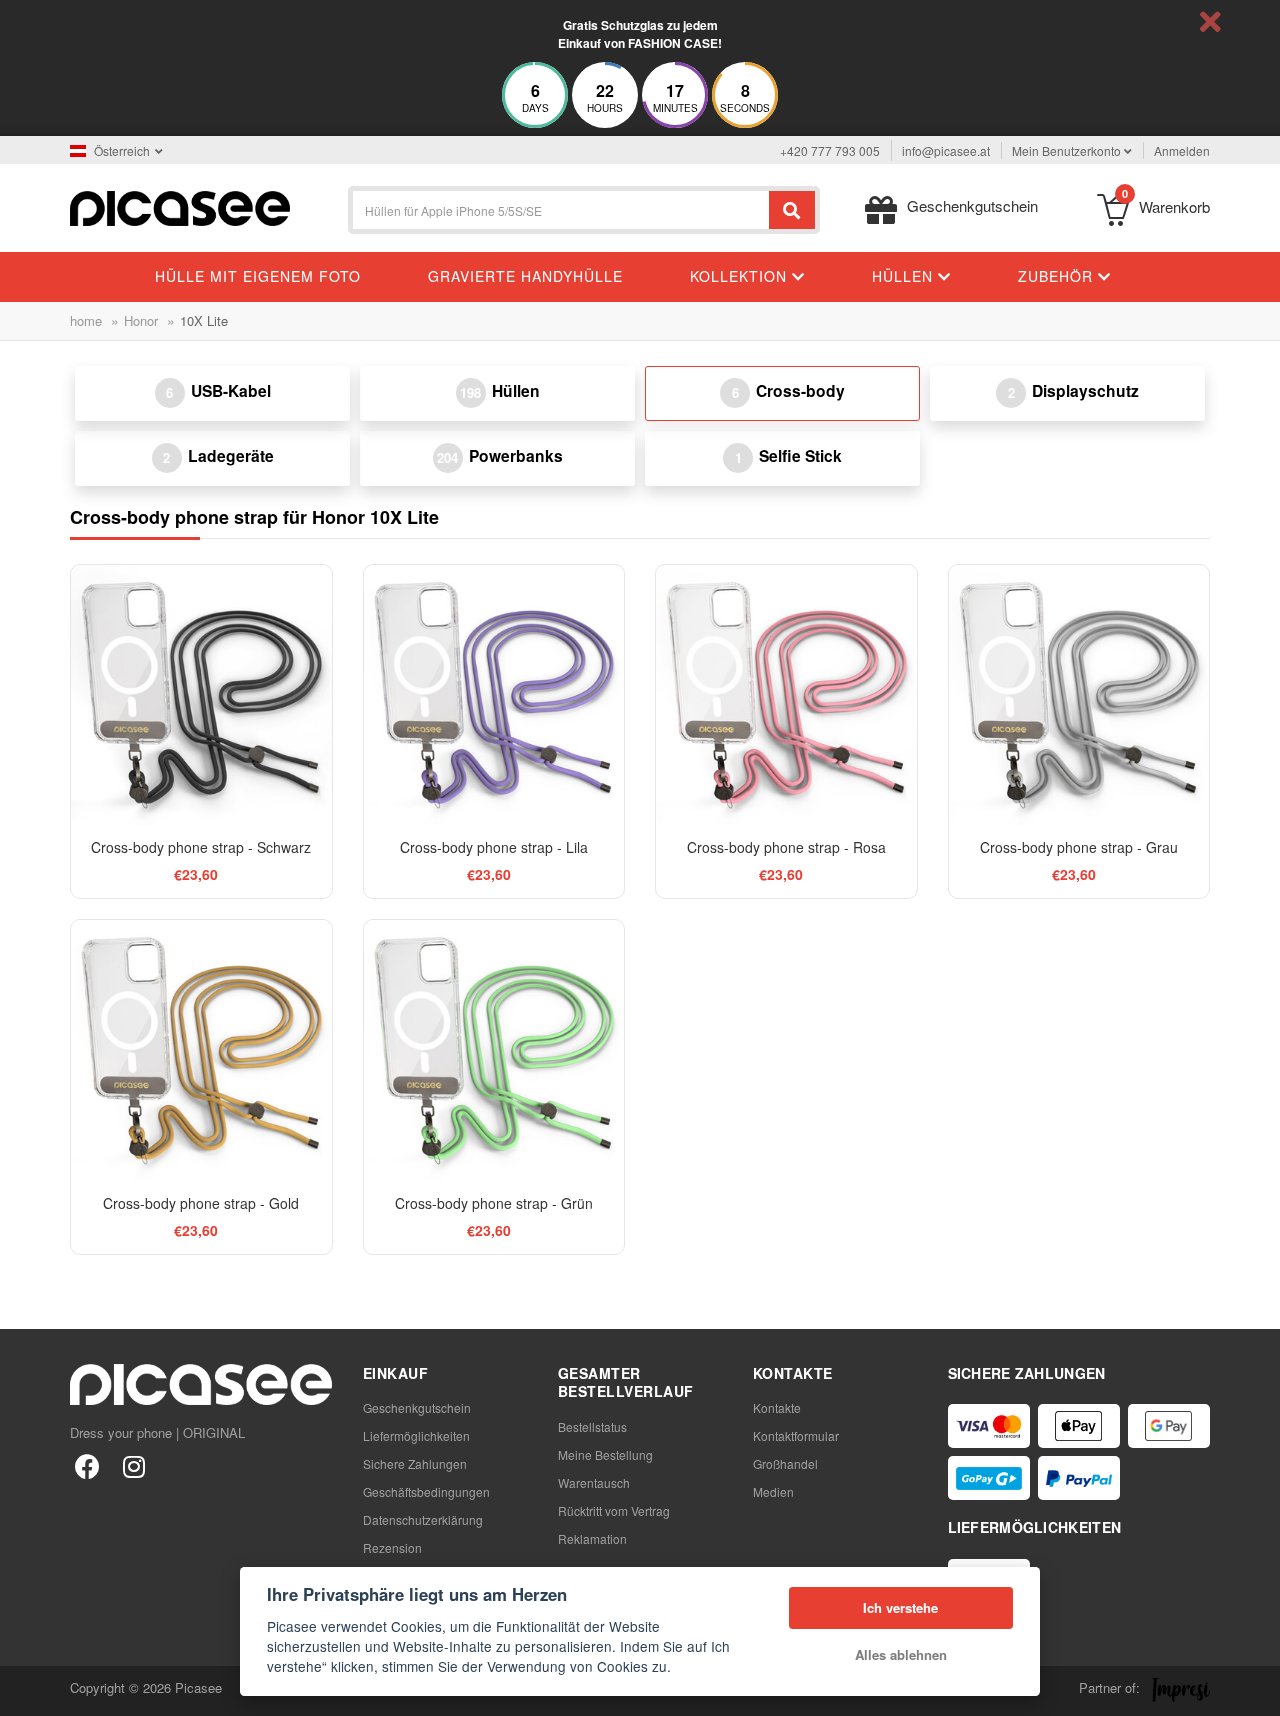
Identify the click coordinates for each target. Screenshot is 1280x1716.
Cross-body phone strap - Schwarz (201, 847)
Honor (141, 320)
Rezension (392, 1547)
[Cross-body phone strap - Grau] (1079, 695)
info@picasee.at (946, 150)
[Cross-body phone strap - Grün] (494, 1050)
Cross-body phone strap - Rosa (786, 847)
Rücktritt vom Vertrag (614, 1510)
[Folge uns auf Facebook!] (87, 1465)
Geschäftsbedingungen (426, 1491)
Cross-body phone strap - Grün (494, 1203)
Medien (773, 1491)
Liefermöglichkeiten (416, 1435)
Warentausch (594, 1482)
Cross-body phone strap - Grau (1079, 847)
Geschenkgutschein (417, 1407)
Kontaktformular (796, 1435)
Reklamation (592, 1538)
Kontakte (777, 1407)
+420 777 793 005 (830, 150)
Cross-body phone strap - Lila (494, 847)
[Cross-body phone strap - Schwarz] (201, 695)
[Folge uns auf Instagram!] (133, 1465)
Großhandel (785, 1463)
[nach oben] (26, 1690)
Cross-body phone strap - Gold (201, 1203)
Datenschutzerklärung (423, 1519)
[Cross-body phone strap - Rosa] (786, 695)
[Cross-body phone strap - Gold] (201, 1050)
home (86, 320)
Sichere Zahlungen (415, 1463)
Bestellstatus (592, 1426)
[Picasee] (180, 206)
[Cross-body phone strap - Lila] (494, 695)
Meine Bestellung (605, 1454)
